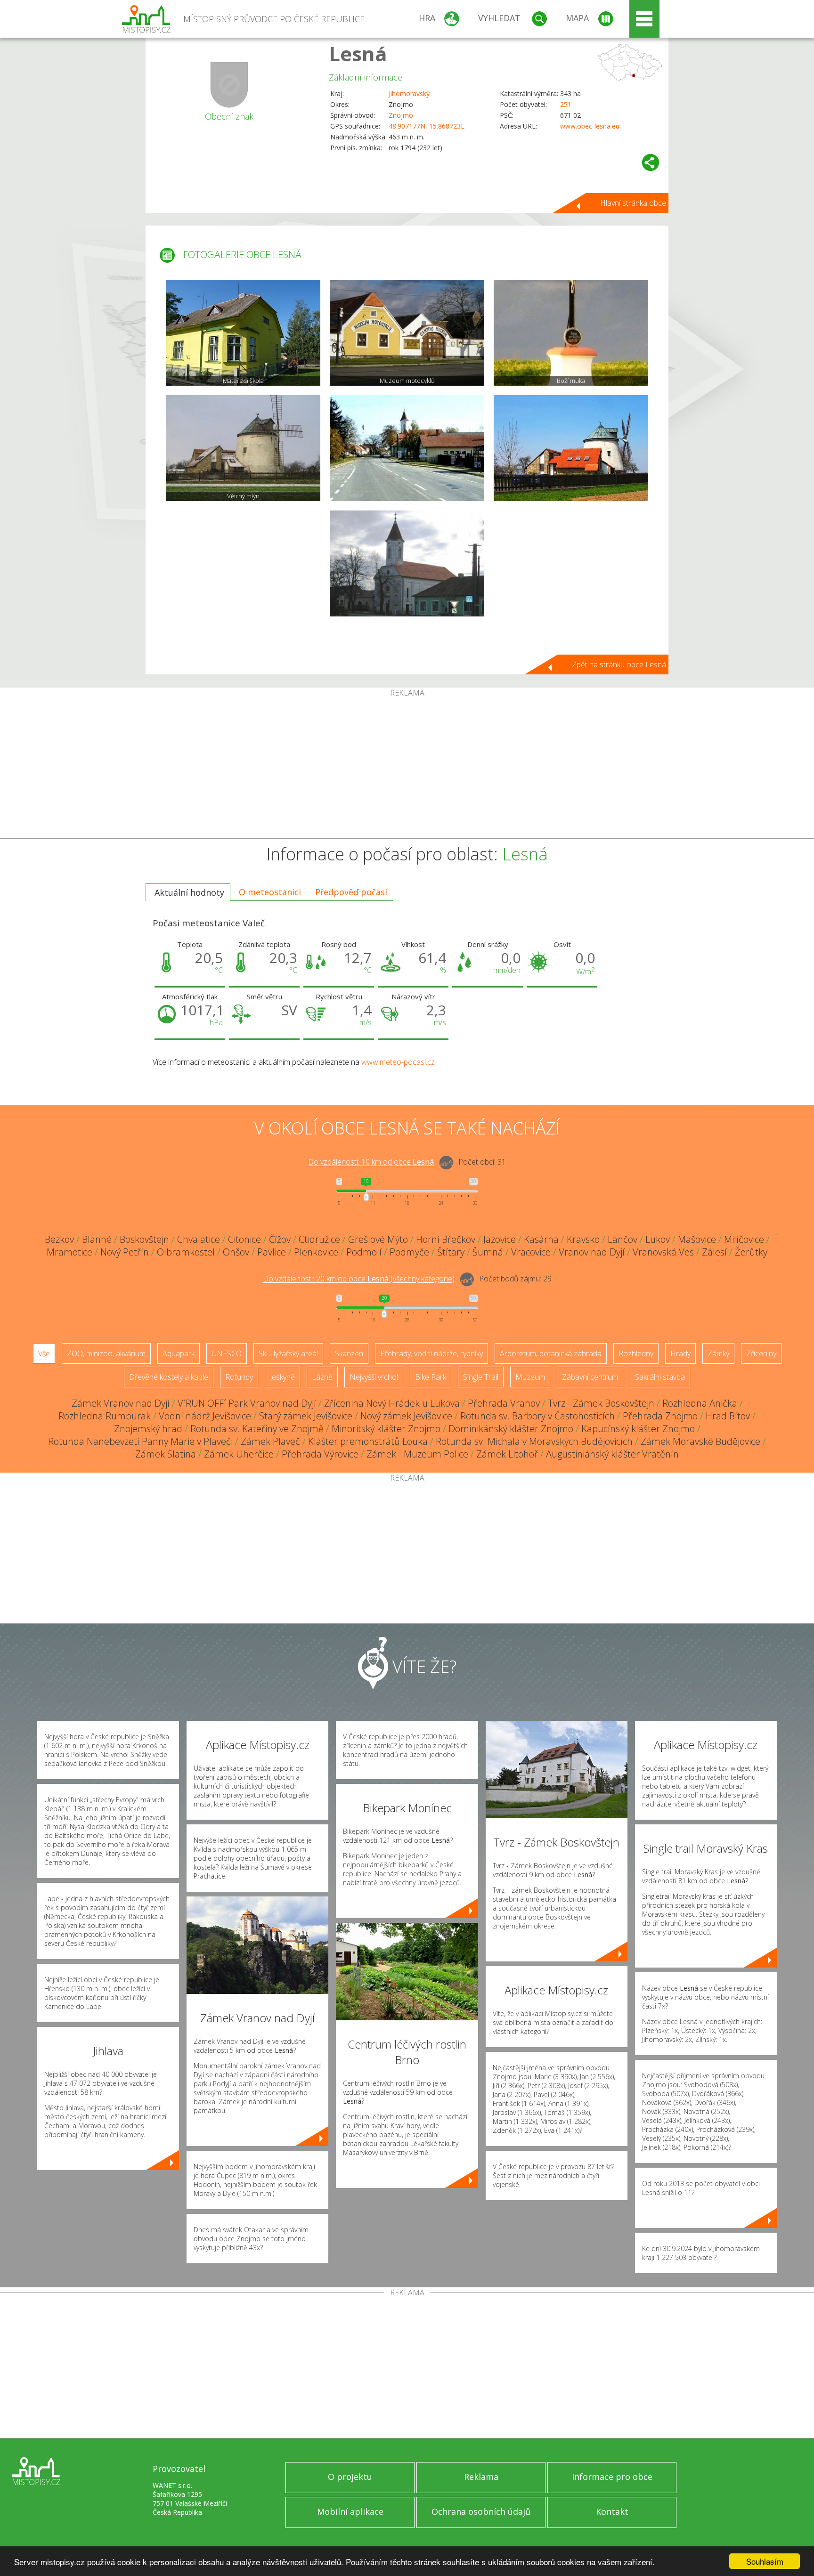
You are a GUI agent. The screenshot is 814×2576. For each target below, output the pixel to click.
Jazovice (500, 1239)
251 (566, 104)
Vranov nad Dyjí (592, 1252)
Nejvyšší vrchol (374, 1377)
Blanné (97, 1239)
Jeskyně (282, 1377)
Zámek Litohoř (507, 1454)
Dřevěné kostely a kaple (169, 1377)
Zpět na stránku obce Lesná (619, 664)
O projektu (350, 2477)
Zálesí (714, 1252)
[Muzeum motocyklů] (407, 333)
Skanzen (349, 1353)
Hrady (680, 1353)
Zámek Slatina (166, 1454)
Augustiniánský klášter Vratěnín (612, 1454)
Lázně (322, 1377)
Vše (44, 1353)
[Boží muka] (571, 333)
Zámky (718, 1353)
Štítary (451, 1252)
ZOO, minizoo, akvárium (106, 1353)
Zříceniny (761, 1353)
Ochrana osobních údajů (481, 2511)
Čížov (280, 1239)
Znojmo (401, 115)
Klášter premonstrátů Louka (368, 1441)
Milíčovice (744, 1239)
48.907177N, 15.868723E (427, 126)
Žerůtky (751, 1252)
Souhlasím (765, 2561)
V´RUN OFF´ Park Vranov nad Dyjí (247, 1403)
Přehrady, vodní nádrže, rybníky (431, 1353)
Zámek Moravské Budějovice (700, 1441)
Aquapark (179, 1353)
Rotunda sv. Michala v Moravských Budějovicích (534, 1441)
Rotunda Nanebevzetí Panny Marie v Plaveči (140, 1441)
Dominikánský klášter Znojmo (511, 1429)
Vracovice (531, 1252)
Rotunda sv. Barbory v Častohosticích (537, 1416)
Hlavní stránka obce (633, 203)
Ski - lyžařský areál (288, 1353)
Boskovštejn (144, 1239)
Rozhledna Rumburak (105, 1416)
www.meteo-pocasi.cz (398, 1062)
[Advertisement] (407, 768)
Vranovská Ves (663, 1252)
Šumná (488, 1252)
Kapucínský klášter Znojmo (638, 1429)
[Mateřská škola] (243, 333)
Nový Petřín (125, 1252)
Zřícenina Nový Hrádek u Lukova (392, 1403)
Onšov (236, 1252)
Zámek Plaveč (270, 1441)
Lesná (358, 53)
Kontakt (612, 2511)
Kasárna (541, 1239)
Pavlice (272, 1252)
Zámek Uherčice (239, 1454)
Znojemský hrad (148, 1429)
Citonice (244, 1239)
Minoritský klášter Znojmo (386, 1429)
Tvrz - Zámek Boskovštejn (601, 1403)
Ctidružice (319, 1239)
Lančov (623, 1239)
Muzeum (530, 1377)
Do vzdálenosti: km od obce (371, 1162)
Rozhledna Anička (700, 1403)
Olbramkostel (186, 1252)
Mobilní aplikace (350, 2511)
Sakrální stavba (660, 1377)
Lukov (658, 1239)
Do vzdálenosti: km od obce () (359, 1279)
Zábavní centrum (590, 1377)
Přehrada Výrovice (320, 1454)
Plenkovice (316, 1252)
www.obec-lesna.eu (590, 126)
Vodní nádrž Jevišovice (205, 1416)
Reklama (481, 2477)
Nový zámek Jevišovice (406, 1416)
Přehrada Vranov (504, 1403)
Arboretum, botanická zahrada (551, 1353)
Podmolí (364, 1252)
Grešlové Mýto (378, 1239)
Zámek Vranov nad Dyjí (121, 1403)
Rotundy (239, 1377)
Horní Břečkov (446, 1239)
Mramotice (69, 1252)
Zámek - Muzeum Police (417, 1454)
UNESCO (227, 1353)
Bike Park (431, 1377)
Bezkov (59, 1239)
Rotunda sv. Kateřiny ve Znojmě (257, 1429)
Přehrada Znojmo (660, 1416)
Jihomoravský (409, 93)
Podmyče (409, 1252)
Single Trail (481, 1377)
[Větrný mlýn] (243, 448)
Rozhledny (636, 1353)
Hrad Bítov (728, 1416)
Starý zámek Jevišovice (306, 1416)
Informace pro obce (612, 2477)
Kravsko (583, 1239)
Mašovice (697, 1239)
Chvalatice (199, 1239)
